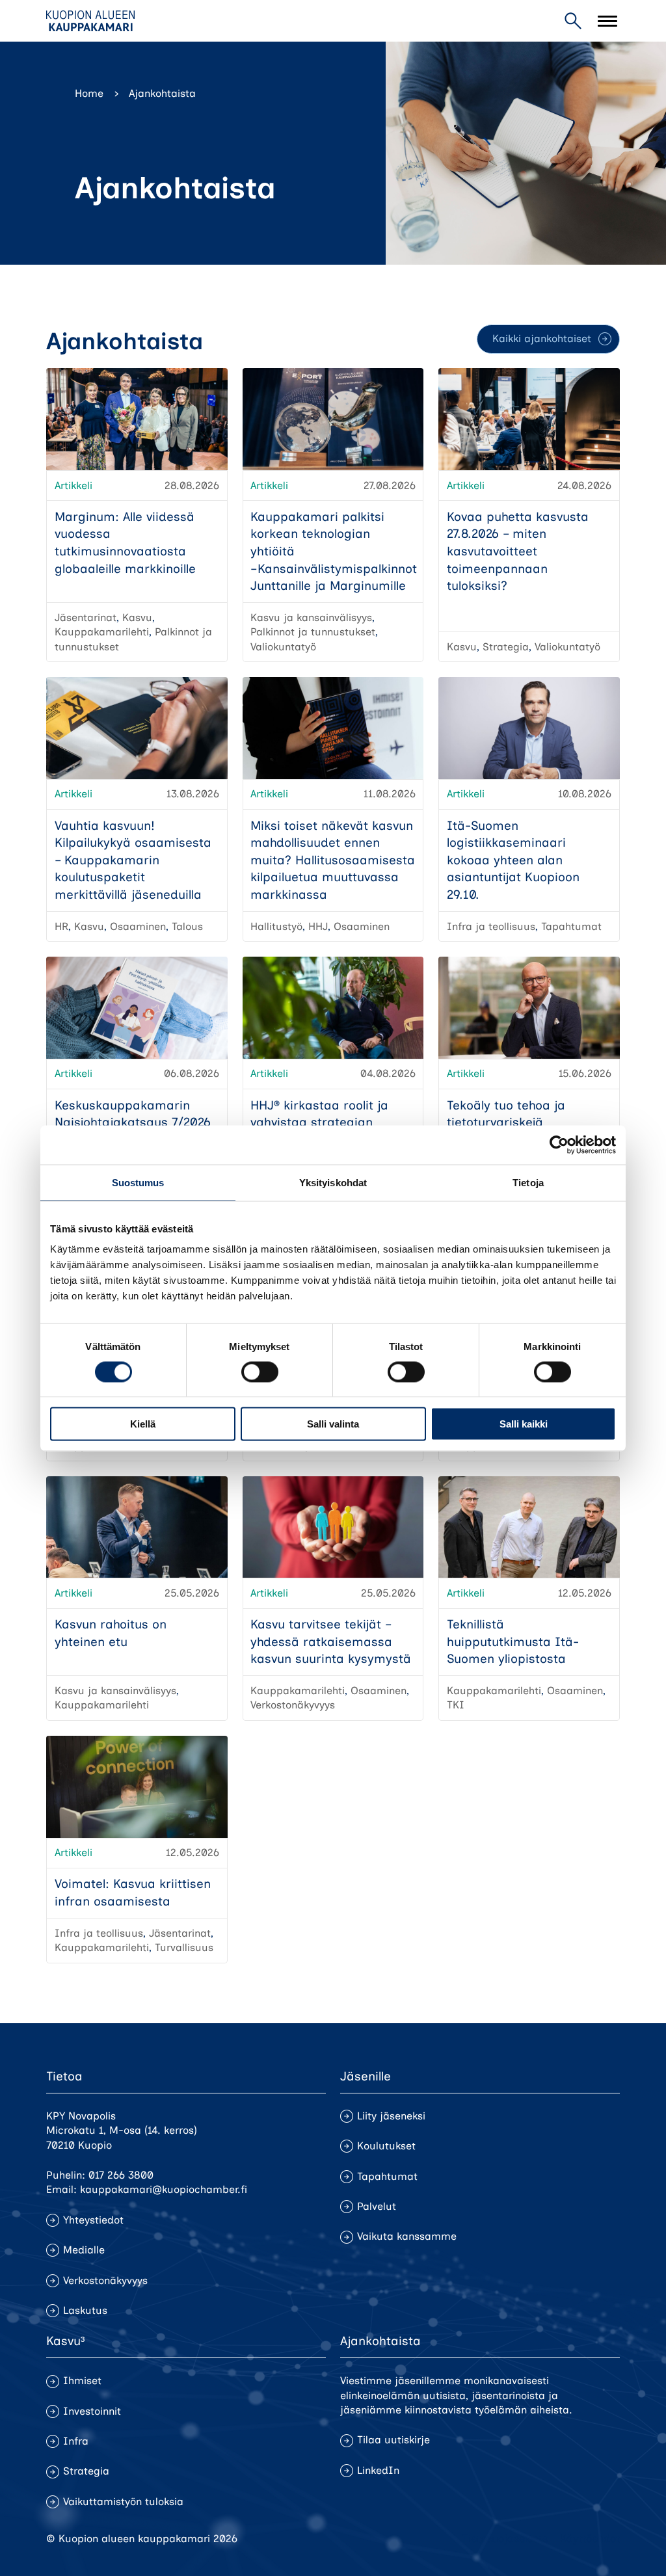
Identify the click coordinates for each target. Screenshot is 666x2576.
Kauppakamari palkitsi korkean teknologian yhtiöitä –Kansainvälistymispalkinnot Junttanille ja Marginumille (334, 551)
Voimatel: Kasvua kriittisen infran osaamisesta (133, 1892)
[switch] (260, 1372)
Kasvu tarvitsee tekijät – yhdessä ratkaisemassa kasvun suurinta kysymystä (331, 1641)
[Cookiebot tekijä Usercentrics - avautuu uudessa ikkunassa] (559, 1145)
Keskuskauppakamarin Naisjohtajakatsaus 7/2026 (133, 1114)
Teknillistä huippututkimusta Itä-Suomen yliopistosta (513, 1641)
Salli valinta (333, 1424)
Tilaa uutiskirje (393, 2440)
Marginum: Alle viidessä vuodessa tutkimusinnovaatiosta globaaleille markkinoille (125, 543)
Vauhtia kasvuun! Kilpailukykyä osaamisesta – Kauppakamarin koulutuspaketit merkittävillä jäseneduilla (133, 860)
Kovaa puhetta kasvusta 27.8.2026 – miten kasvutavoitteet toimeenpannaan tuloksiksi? (518, 551)
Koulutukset (386, 2146)
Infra (76, 2441)
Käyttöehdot (590, 2539)
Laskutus (85, 2310)
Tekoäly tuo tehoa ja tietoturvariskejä (506, 1114)
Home (89, 93)
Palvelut (377, 2206)
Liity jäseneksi (391, 2116)
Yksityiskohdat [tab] (333, 1182)
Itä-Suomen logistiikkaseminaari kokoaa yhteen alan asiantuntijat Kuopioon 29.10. (513, 860)
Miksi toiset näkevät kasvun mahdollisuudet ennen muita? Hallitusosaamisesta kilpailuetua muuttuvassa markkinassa (333, 860)
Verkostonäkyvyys (105, 2280)
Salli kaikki (524, 1424)
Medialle (84, 2250)
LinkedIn (378, 2470)
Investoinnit (92, 2411)
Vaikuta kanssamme (407, 2236)
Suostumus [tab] (138, 1182)
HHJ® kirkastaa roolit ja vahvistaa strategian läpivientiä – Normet (319, 1122)
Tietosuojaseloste (505, 2539)
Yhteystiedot (93, 2220)
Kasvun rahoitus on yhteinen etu (111, 1633)
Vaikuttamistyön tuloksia (123, 2502)
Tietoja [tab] (528, 1182)
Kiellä (143, 1424)
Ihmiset (82, 2381)
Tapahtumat (387, 2176)
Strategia (86, 2471)
